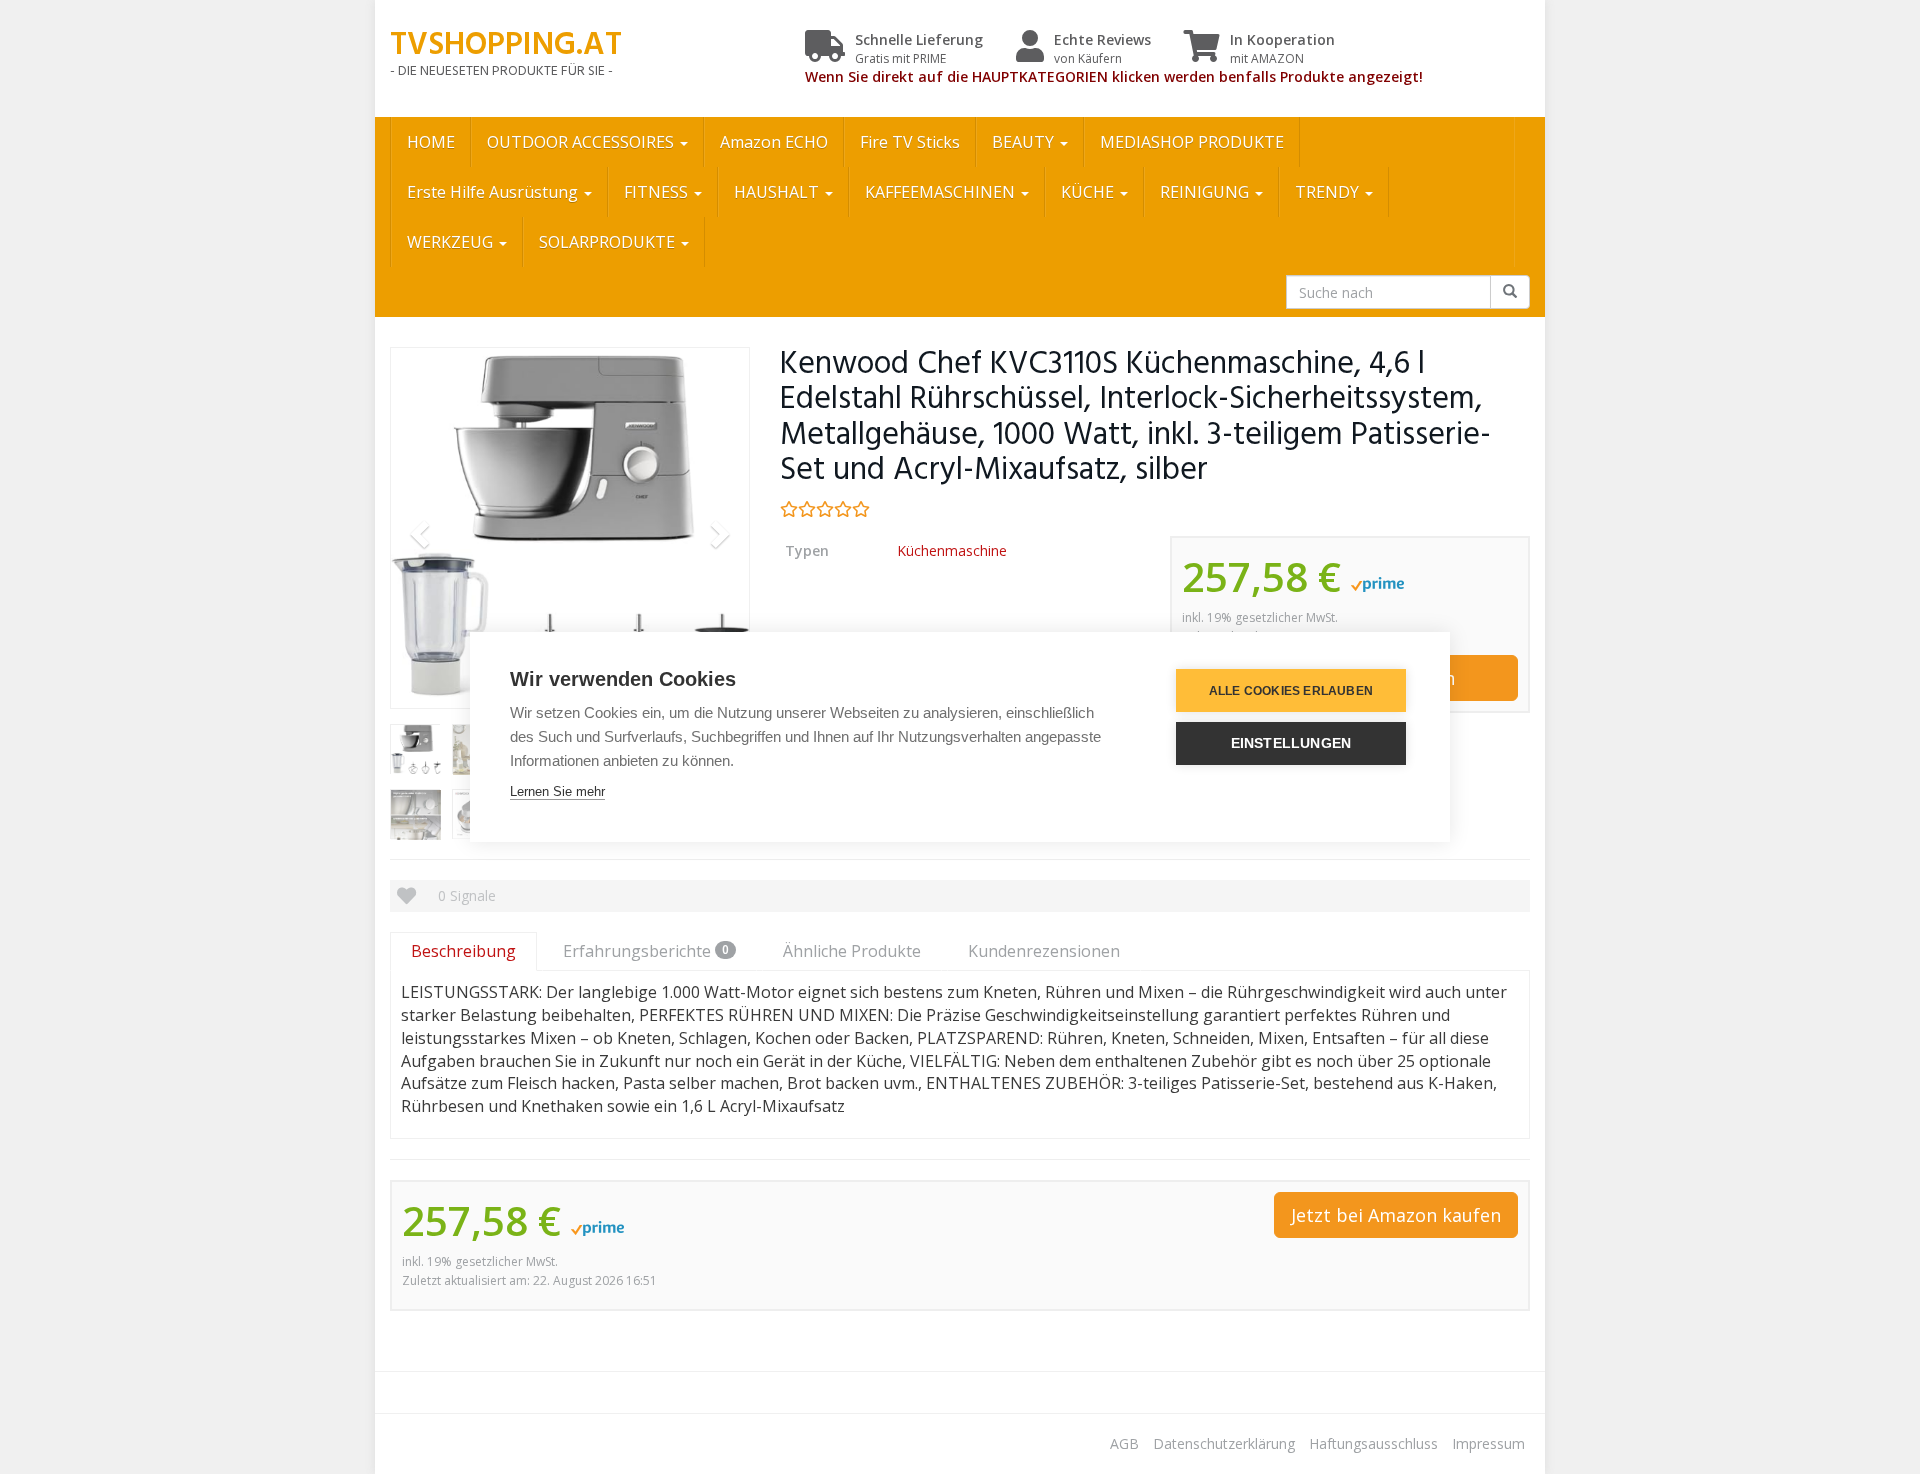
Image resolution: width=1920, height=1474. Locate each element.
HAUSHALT (778, 192)
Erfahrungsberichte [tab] (646, 951)
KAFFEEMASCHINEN (942, 192)
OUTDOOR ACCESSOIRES (582, 142)
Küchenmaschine (952, 550)
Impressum (1488, 1443)
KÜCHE (1089, 192)
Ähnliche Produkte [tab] (852, 951)
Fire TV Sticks (910, 142)
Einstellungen (1291, 743)
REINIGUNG (1206, 192)
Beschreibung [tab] (463, 951)
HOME (431, 142)
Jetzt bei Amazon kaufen (1396, 1215)
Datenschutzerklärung (1224, 1443)
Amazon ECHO (774, 142)
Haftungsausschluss (1373, 1443)
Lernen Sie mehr (557, 791)
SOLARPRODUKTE (609, 242)
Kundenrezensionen (1044, 951)
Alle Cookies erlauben (1291, 691)
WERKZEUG (452, 242)
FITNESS (658, 192)
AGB (1124, 1443)
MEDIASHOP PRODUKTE (1192, 142)
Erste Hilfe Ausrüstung (494, 192)
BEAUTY (1025, 142)
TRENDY (1329, 192)
